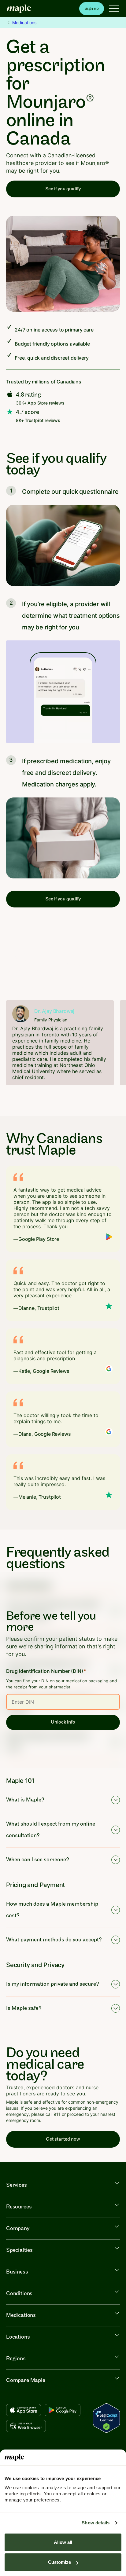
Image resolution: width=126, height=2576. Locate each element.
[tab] (34, 1098)
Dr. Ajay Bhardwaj (54, 1011)
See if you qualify (63, 189)
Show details (96, 2523)
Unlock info (63, 1722)
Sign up (92, 8)
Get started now (63, 2139)
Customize (59, 2562)
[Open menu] (114, 9)
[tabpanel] (60, 1043)
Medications (24, 22)
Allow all (63, 2542)
